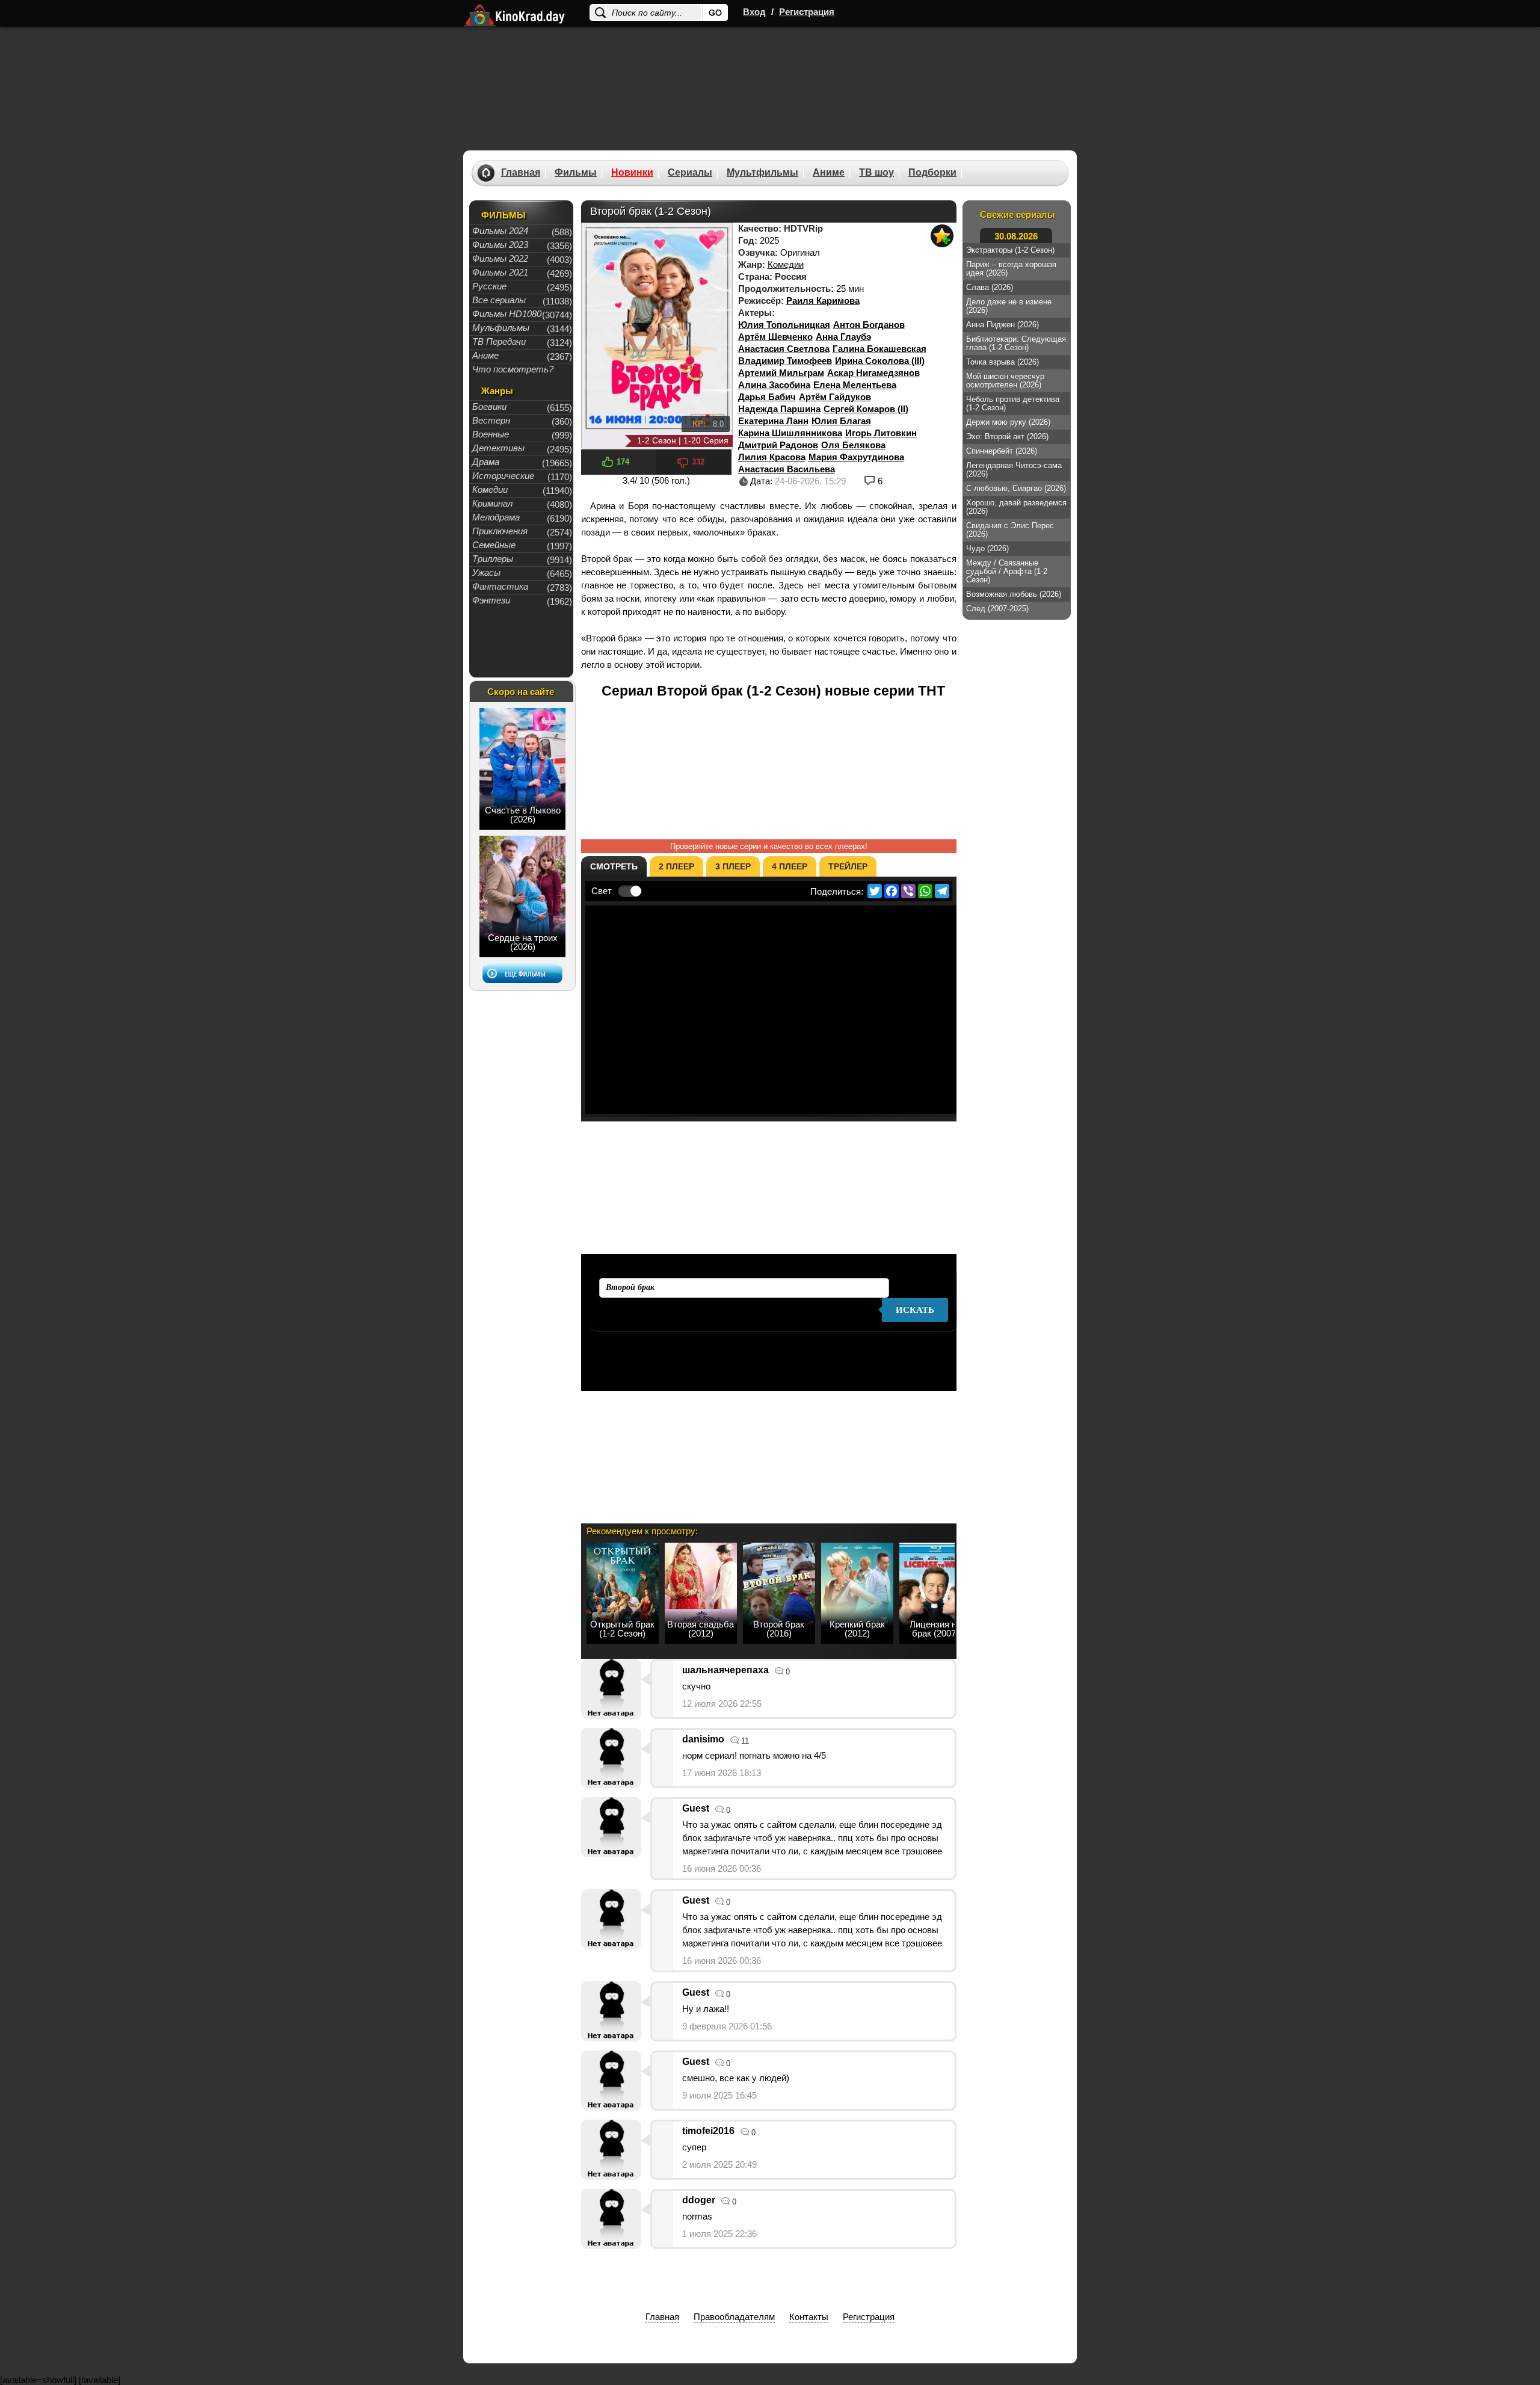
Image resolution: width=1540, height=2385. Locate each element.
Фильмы (576, 173)
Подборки (932, 173)
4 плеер (790, 866)
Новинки (632, 173)
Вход (754, 12)
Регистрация (807, 12)
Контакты (809, 2317)
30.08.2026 (1016, 236)
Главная (521, 173)
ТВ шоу (876, 173)
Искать (915, 1310)
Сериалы (690, 173)
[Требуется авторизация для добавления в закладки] (942, 236)
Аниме (829, 173)
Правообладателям (734, 2317)
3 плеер (733, 866)
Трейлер (848, 866)
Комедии (786, 264)
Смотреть (614, 866)
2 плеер (676, 866)
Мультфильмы (762, 173)
